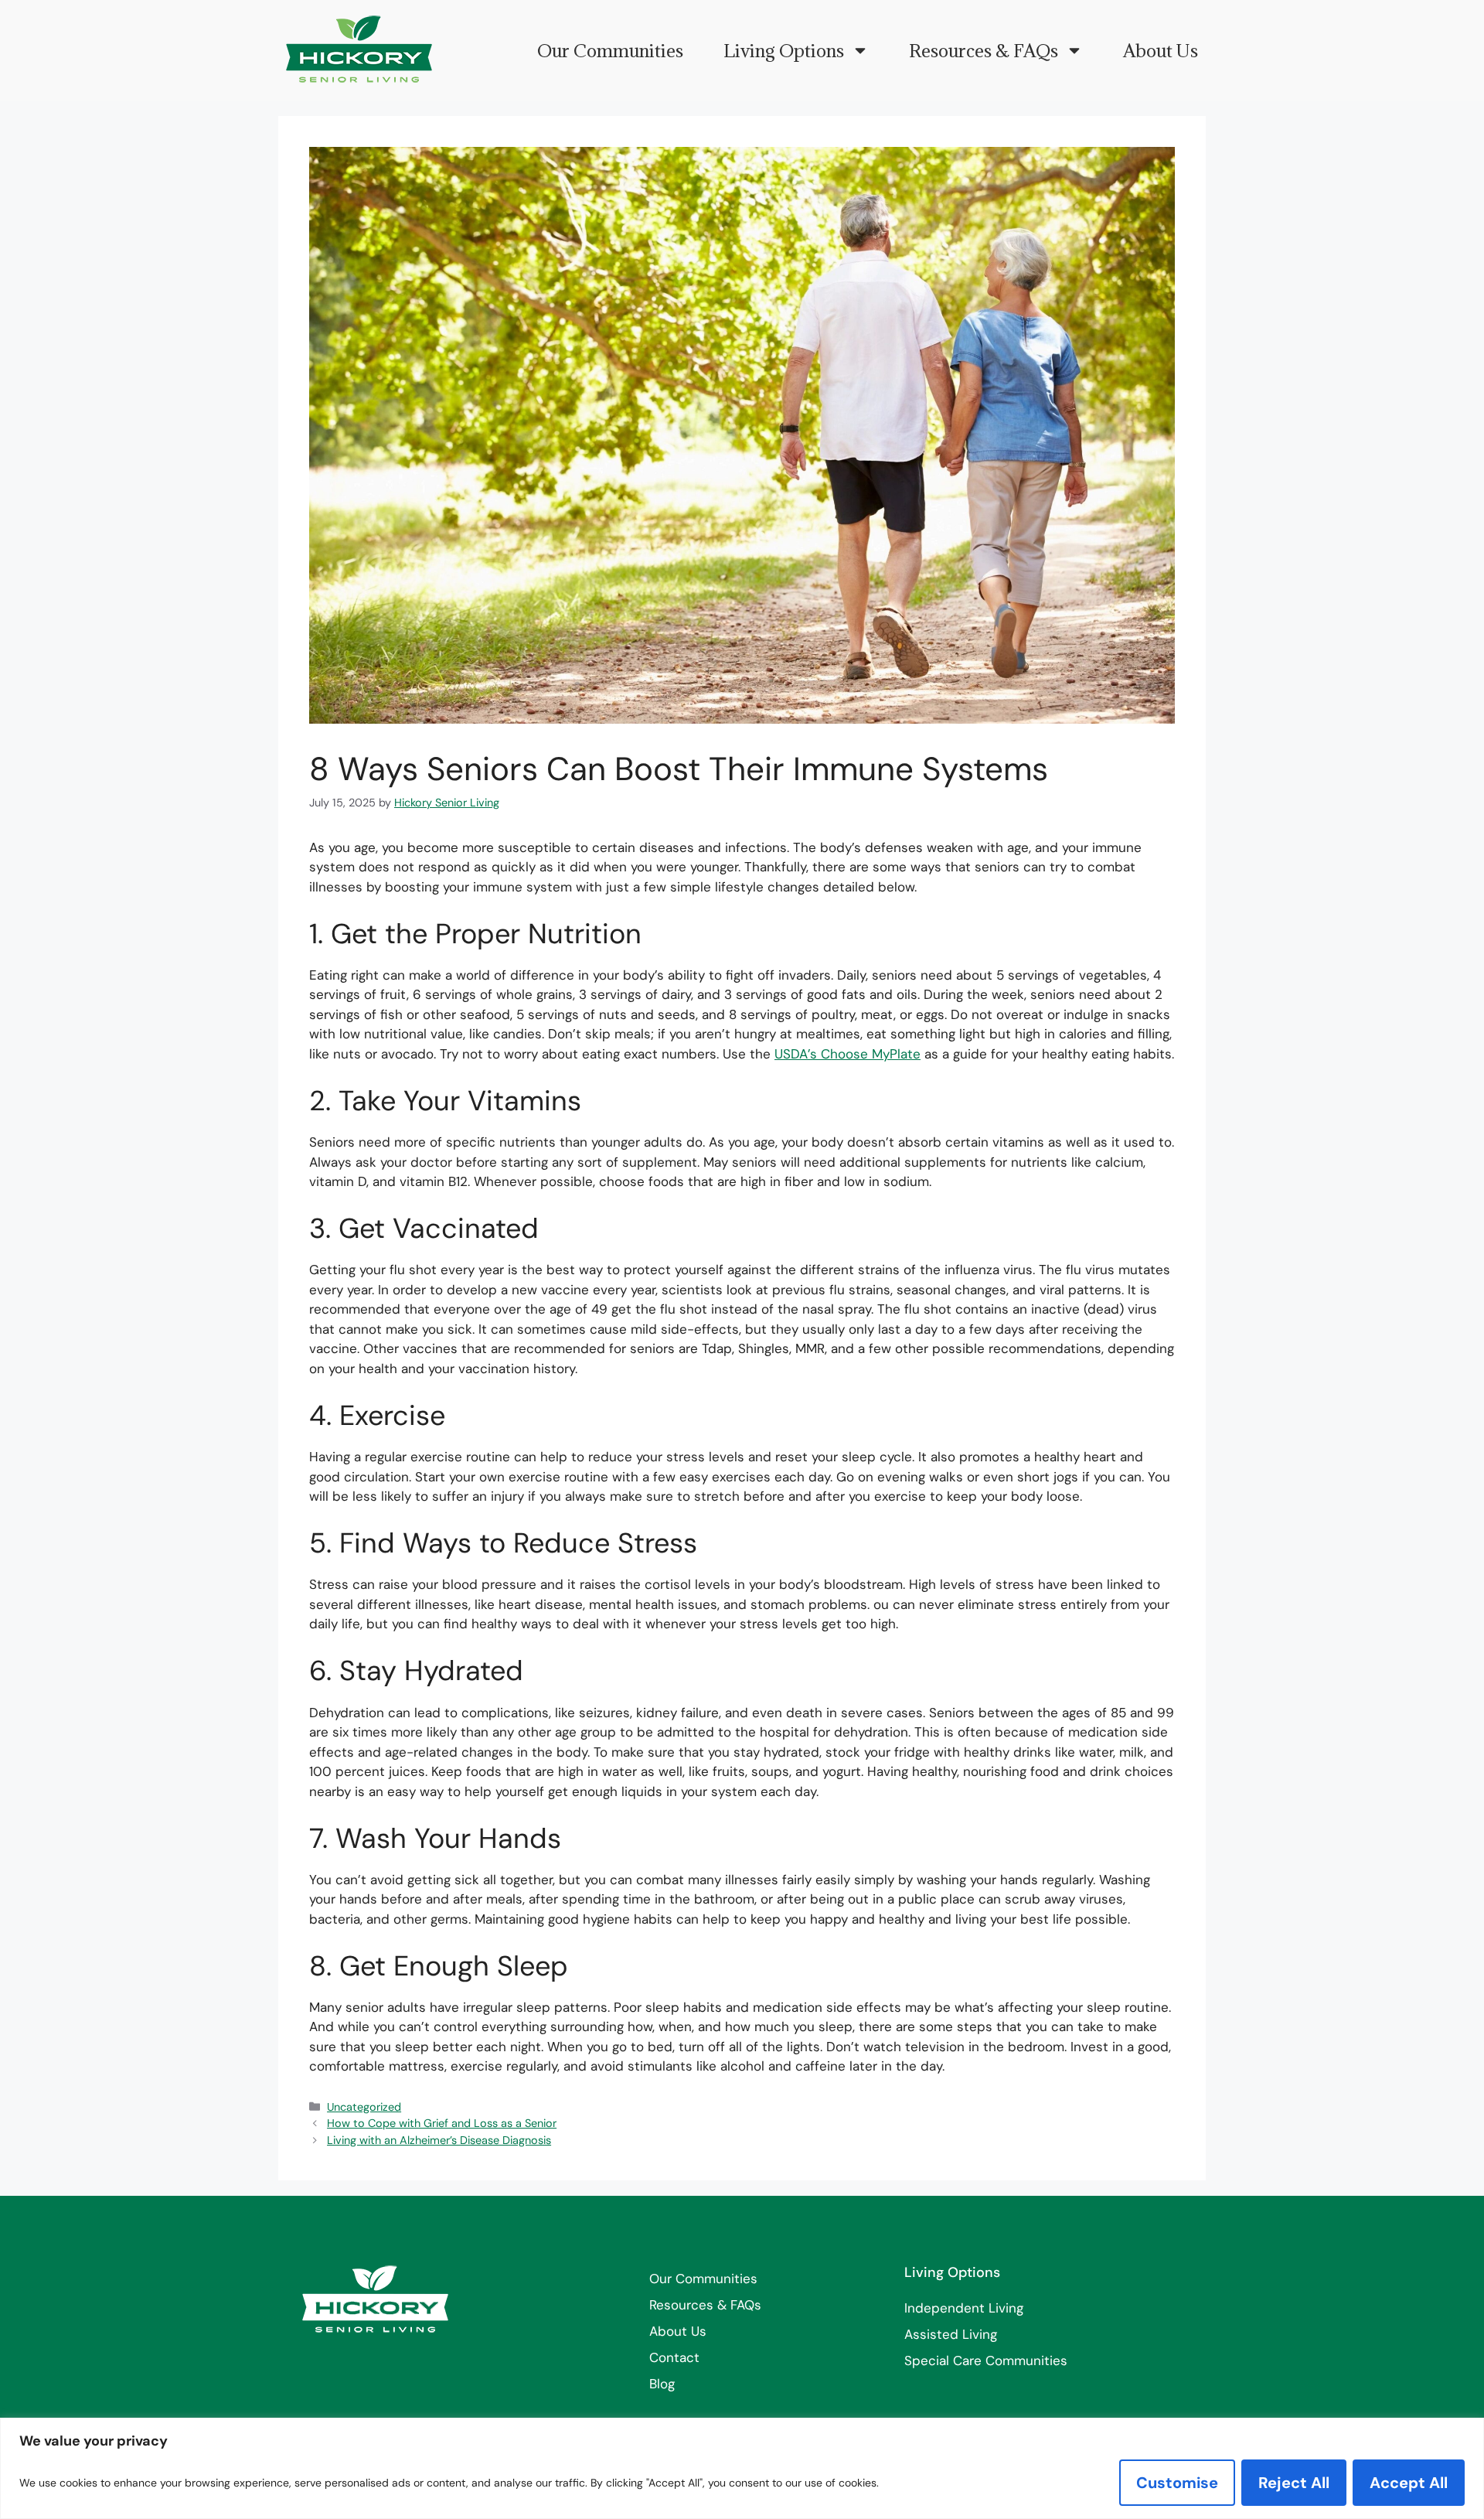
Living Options (784, 50)
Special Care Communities (986, 2360)
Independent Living (964, 2308)
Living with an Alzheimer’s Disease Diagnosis (439, 2140)
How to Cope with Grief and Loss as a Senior (442, 2123)
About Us (1161, 50)
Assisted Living (951, 2334)
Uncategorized (364, 2107)
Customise (1177, 2483)
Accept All (1409, 2483)
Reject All (1294, 2483)
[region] (742, 2468)
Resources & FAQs (984, 50)
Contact (674, 2357)
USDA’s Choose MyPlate (848, 1054)
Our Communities (610, 50)
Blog (662, 2384)
